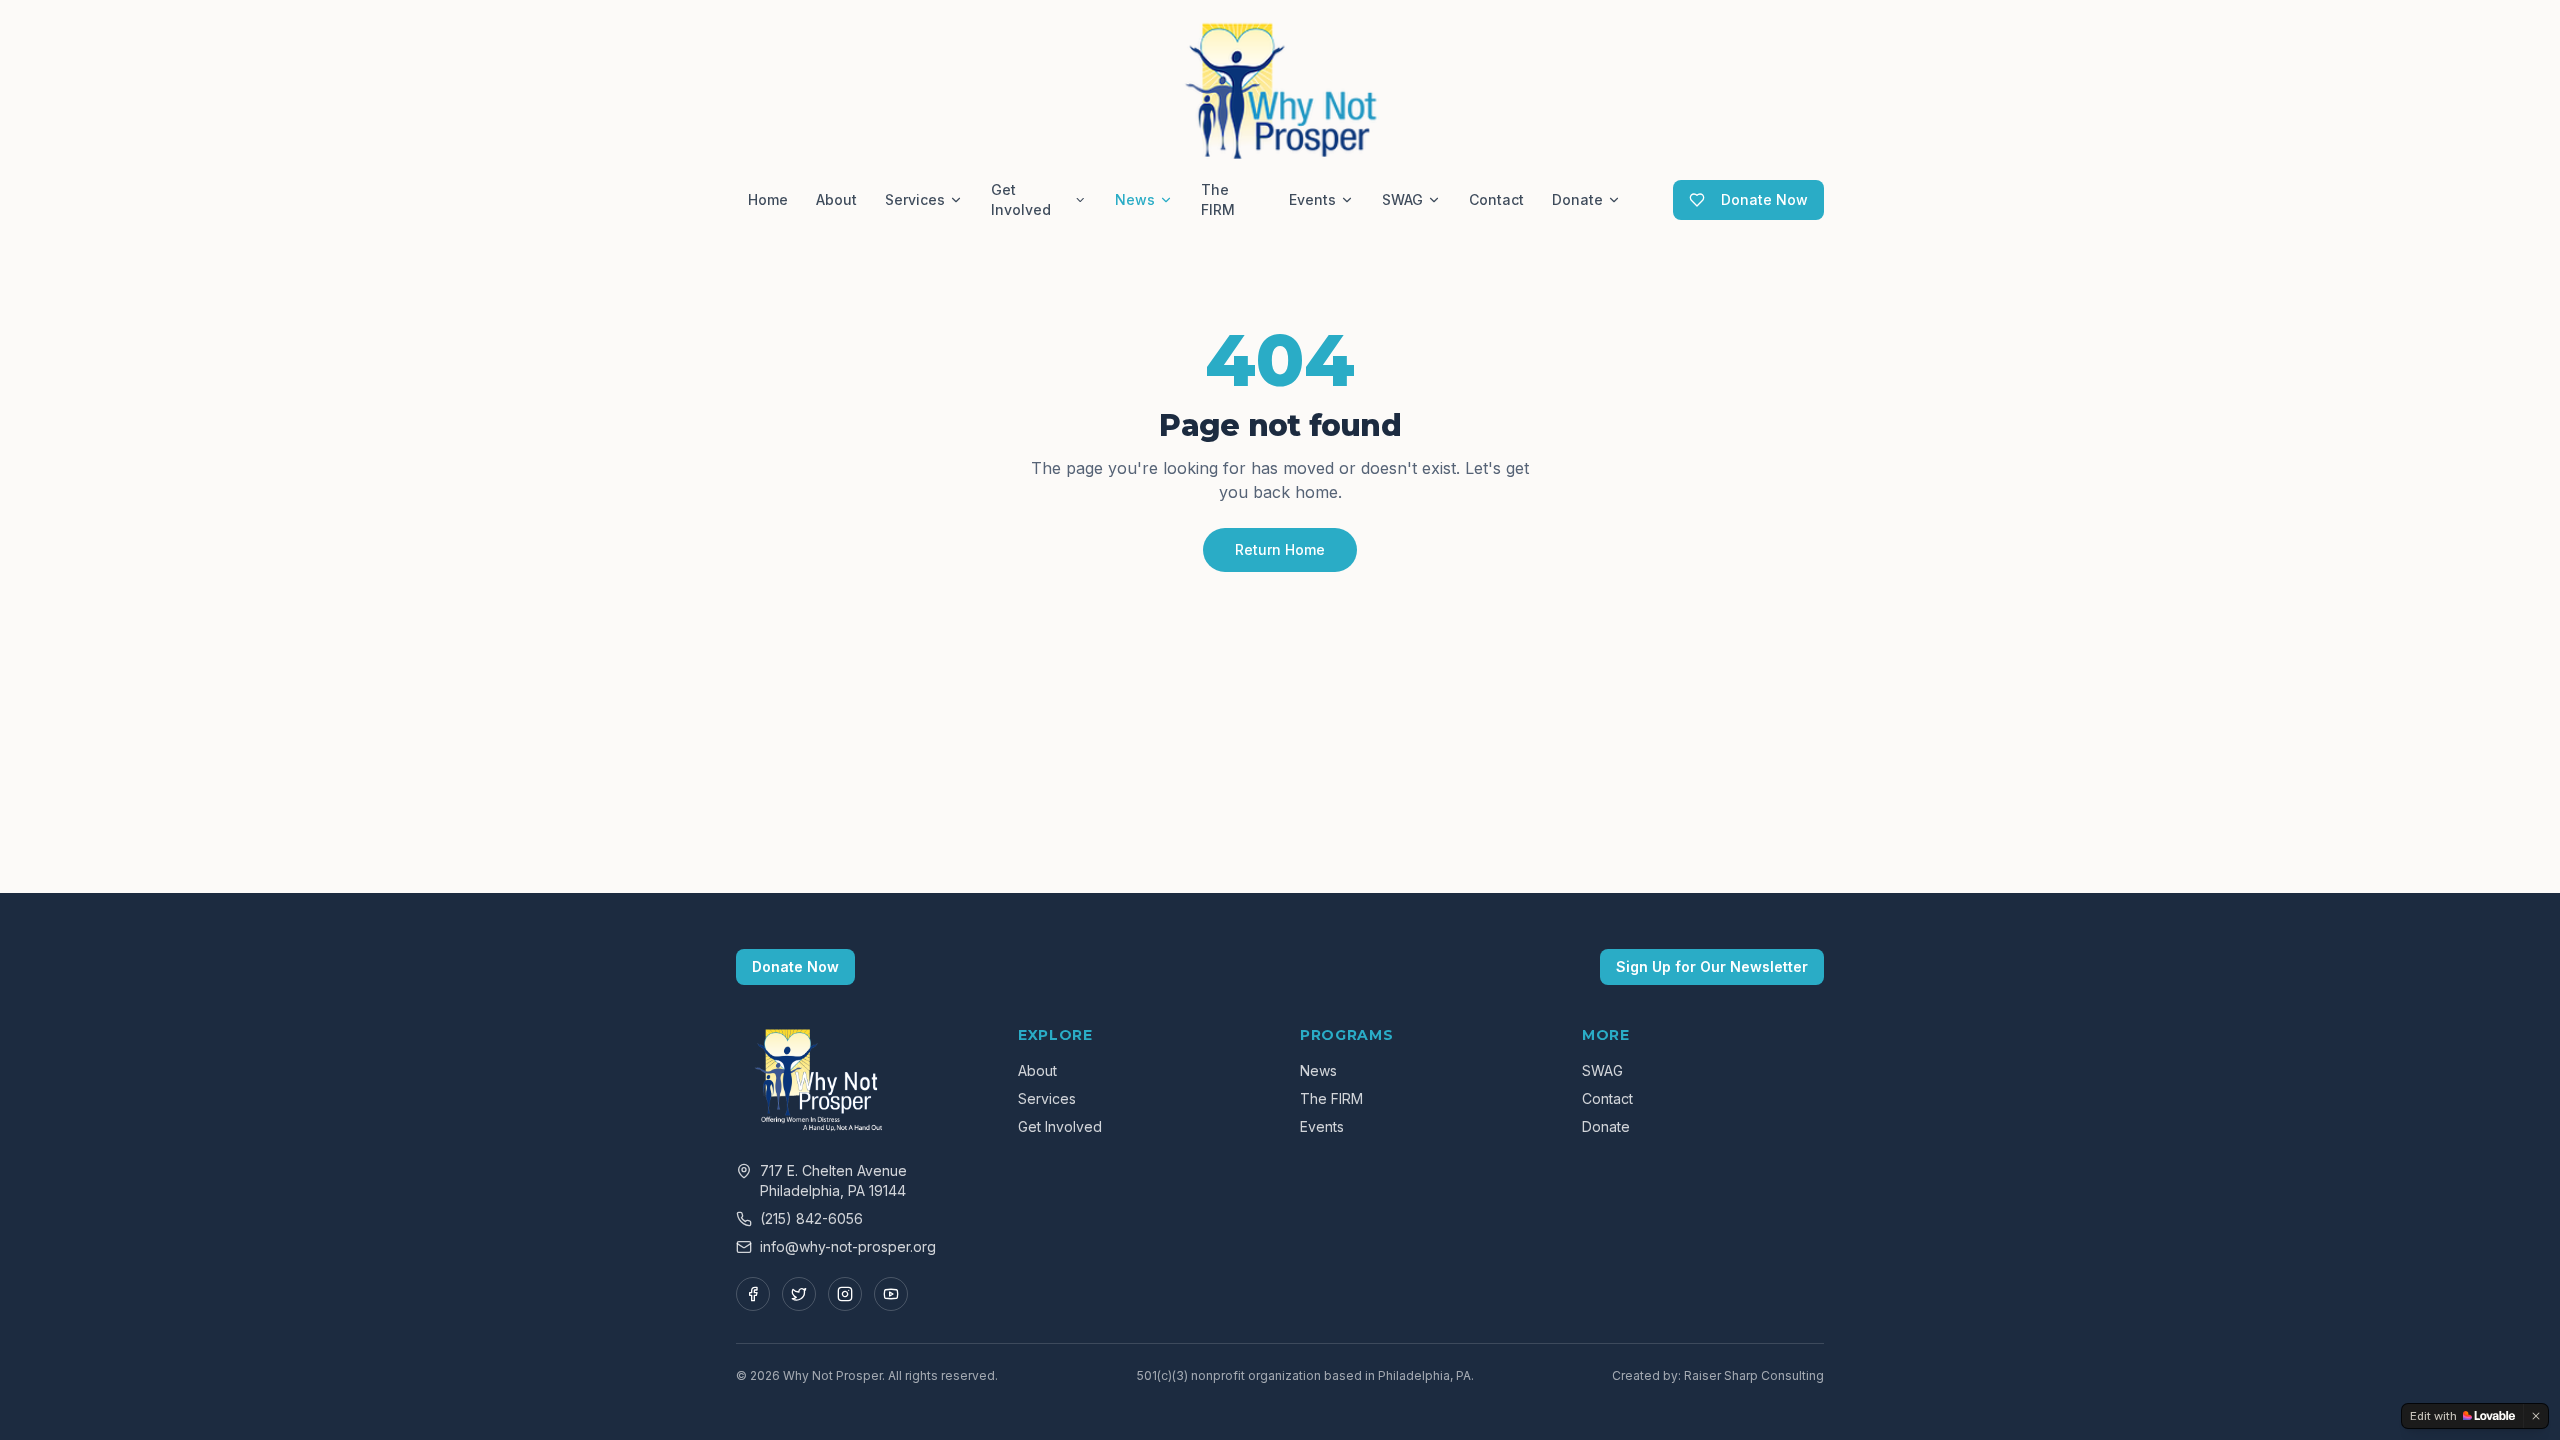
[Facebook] (753, 1294)
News (1135, 199)
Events (1312, 199)
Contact (1496, 199)
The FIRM (1218, 199)
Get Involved (1021, 199)
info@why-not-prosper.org (848, 1246)
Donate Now (1764, 199)
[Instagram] (845, 1294)
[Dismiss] (2536, 1416)
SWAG (1402, 199)
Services (915, 199)
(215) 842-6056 (811, 1218)
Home (768, 199)
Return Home (1280, 549)
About (836, 199)
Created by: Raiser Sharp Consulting (1718, 1375)
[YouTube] (891, 1294)
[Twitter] (799, 1294)
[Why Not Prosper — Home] (1280, 88)
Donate (1577, 199)
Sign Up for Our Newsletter (1712, 966)
